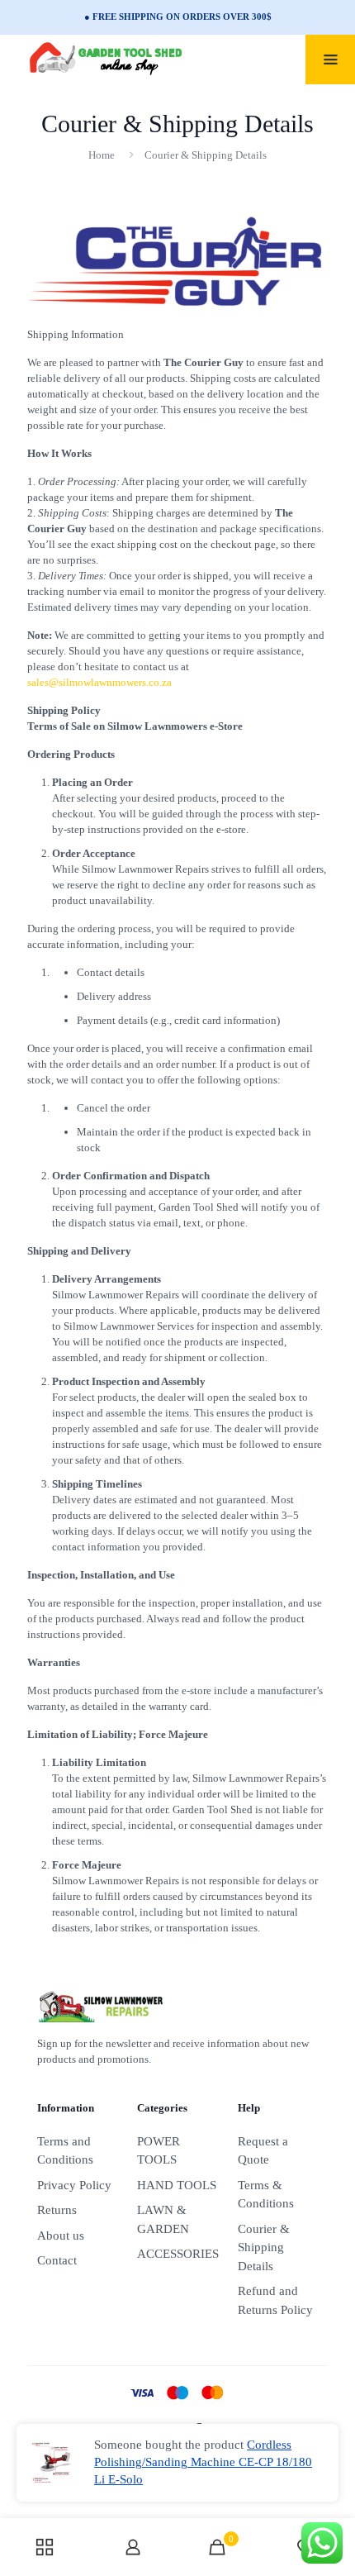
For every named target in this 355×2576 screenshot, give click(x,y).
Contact (57, 2260)
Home (102, 155)
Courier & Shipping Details (264, 2247)
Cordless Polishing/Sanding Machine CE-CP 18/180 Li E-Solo (203, 2462)
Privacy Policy (74, 2185)
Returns (57, 2210)
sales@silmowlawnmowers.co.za (99, 682)
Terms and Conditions (65, 2151)
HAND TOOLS (177, 2185)
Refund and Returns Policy (275, 2300)
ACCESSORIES (177, 2254)
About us (61, 2236)
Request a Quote (263, 2151)
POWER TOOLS (159, 2151)
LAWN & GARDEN (163, 2219)
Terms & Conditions (266, 2195)
